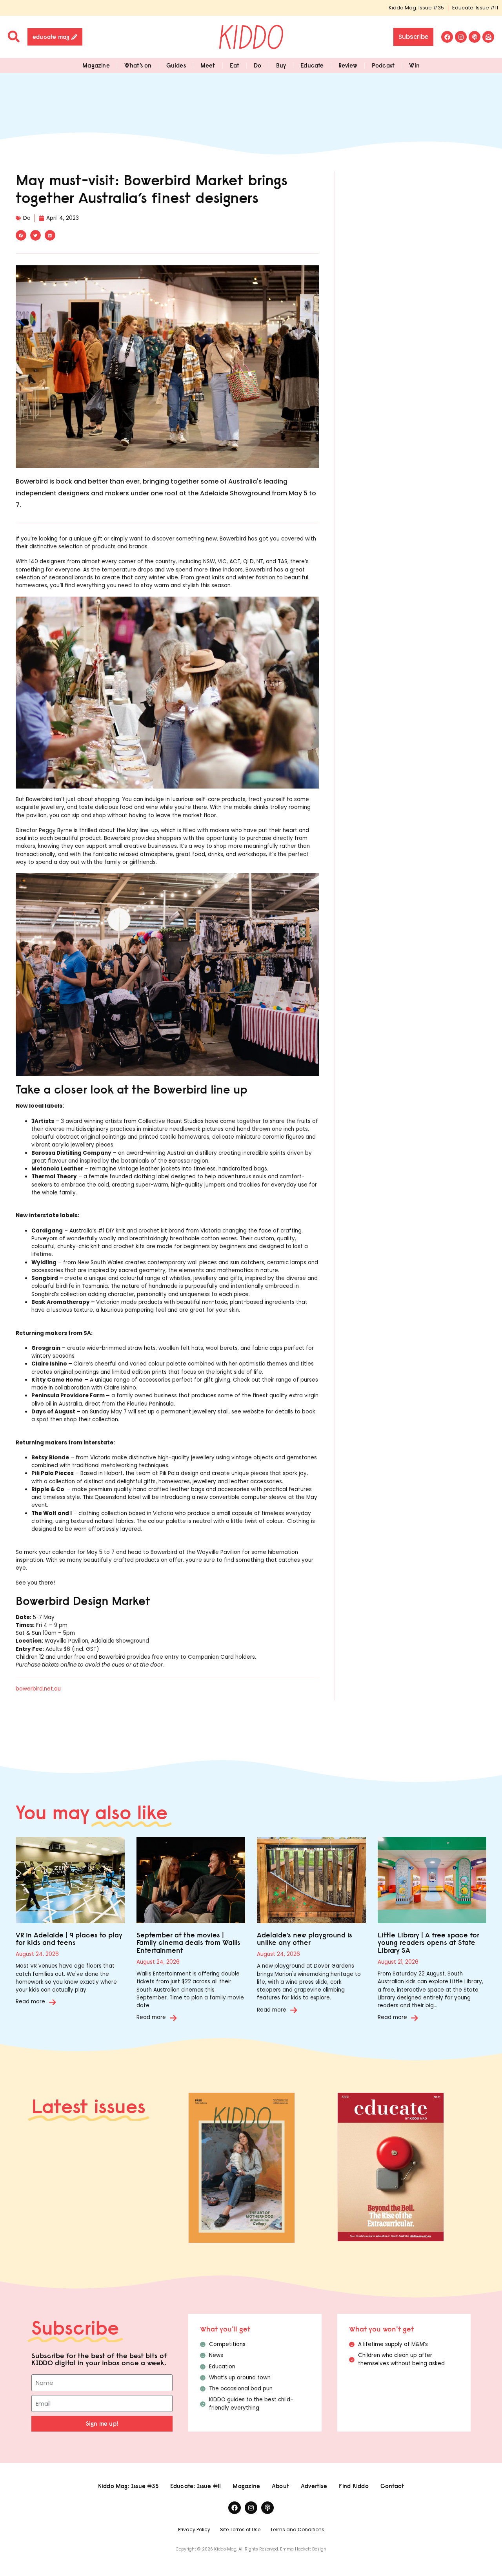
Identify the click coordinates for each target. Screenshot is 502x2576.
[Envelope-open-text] (488, 37)
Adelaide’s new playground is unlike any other (305, 1939)
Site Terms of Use (240, 2529)
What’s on (138, 65)
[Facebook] (447, 37)
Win (414, 65)
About (280, 2486)
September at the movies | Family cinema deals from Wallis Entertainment (188, 1943)
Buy (281, 65)
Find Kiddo (354, 2486)
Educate (312, 65)
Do (257, 65)
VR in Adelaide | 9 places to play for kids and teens (69, 1939)
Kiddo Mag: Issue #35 (416, 8)
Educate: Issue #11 (475, 8)
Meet (208, 65)
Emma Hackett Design (303, 2549)
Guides (176, 65)
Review (348, 65)
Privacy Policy (194, 2529)
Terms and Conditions (297, 2529)
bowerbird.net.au (38, 1689)
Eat (235, 65)
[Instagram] (461, 37)
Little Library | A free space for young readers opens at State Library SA (428, 1943)
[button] (21, 235)
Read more (30, 2002)
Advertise (314, 2486)
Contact (392, 2486)
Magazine (96, 65)
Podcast (383, 65)
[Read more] (53, 2002)
